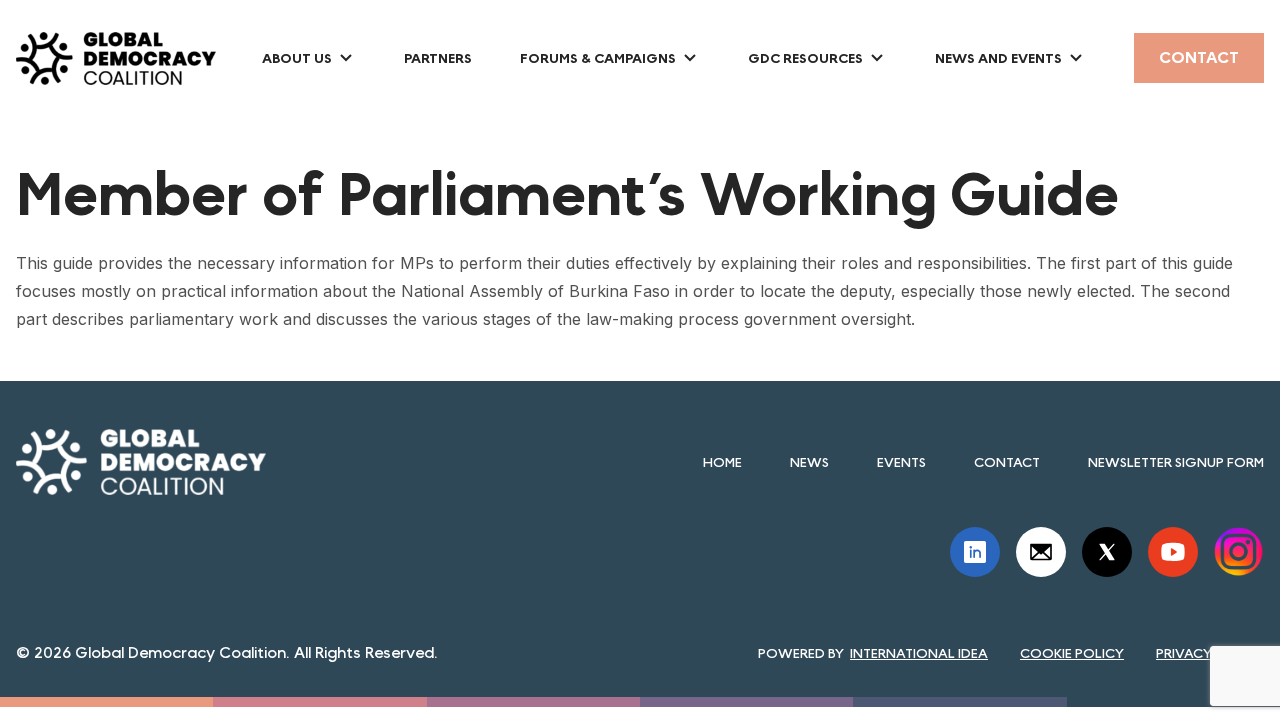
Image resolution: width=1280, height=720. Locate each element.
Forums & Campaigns (598, 58)
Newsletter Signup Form (1176, 462)
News (809, 462)
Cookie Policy (1072, 653)
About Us (297, 58)
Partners (438, 58)
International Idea (919, 653)
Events (901, 462)
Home (722, 462)
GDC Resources (805, 58)
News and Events (998, 58)
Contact (1199, 57)
